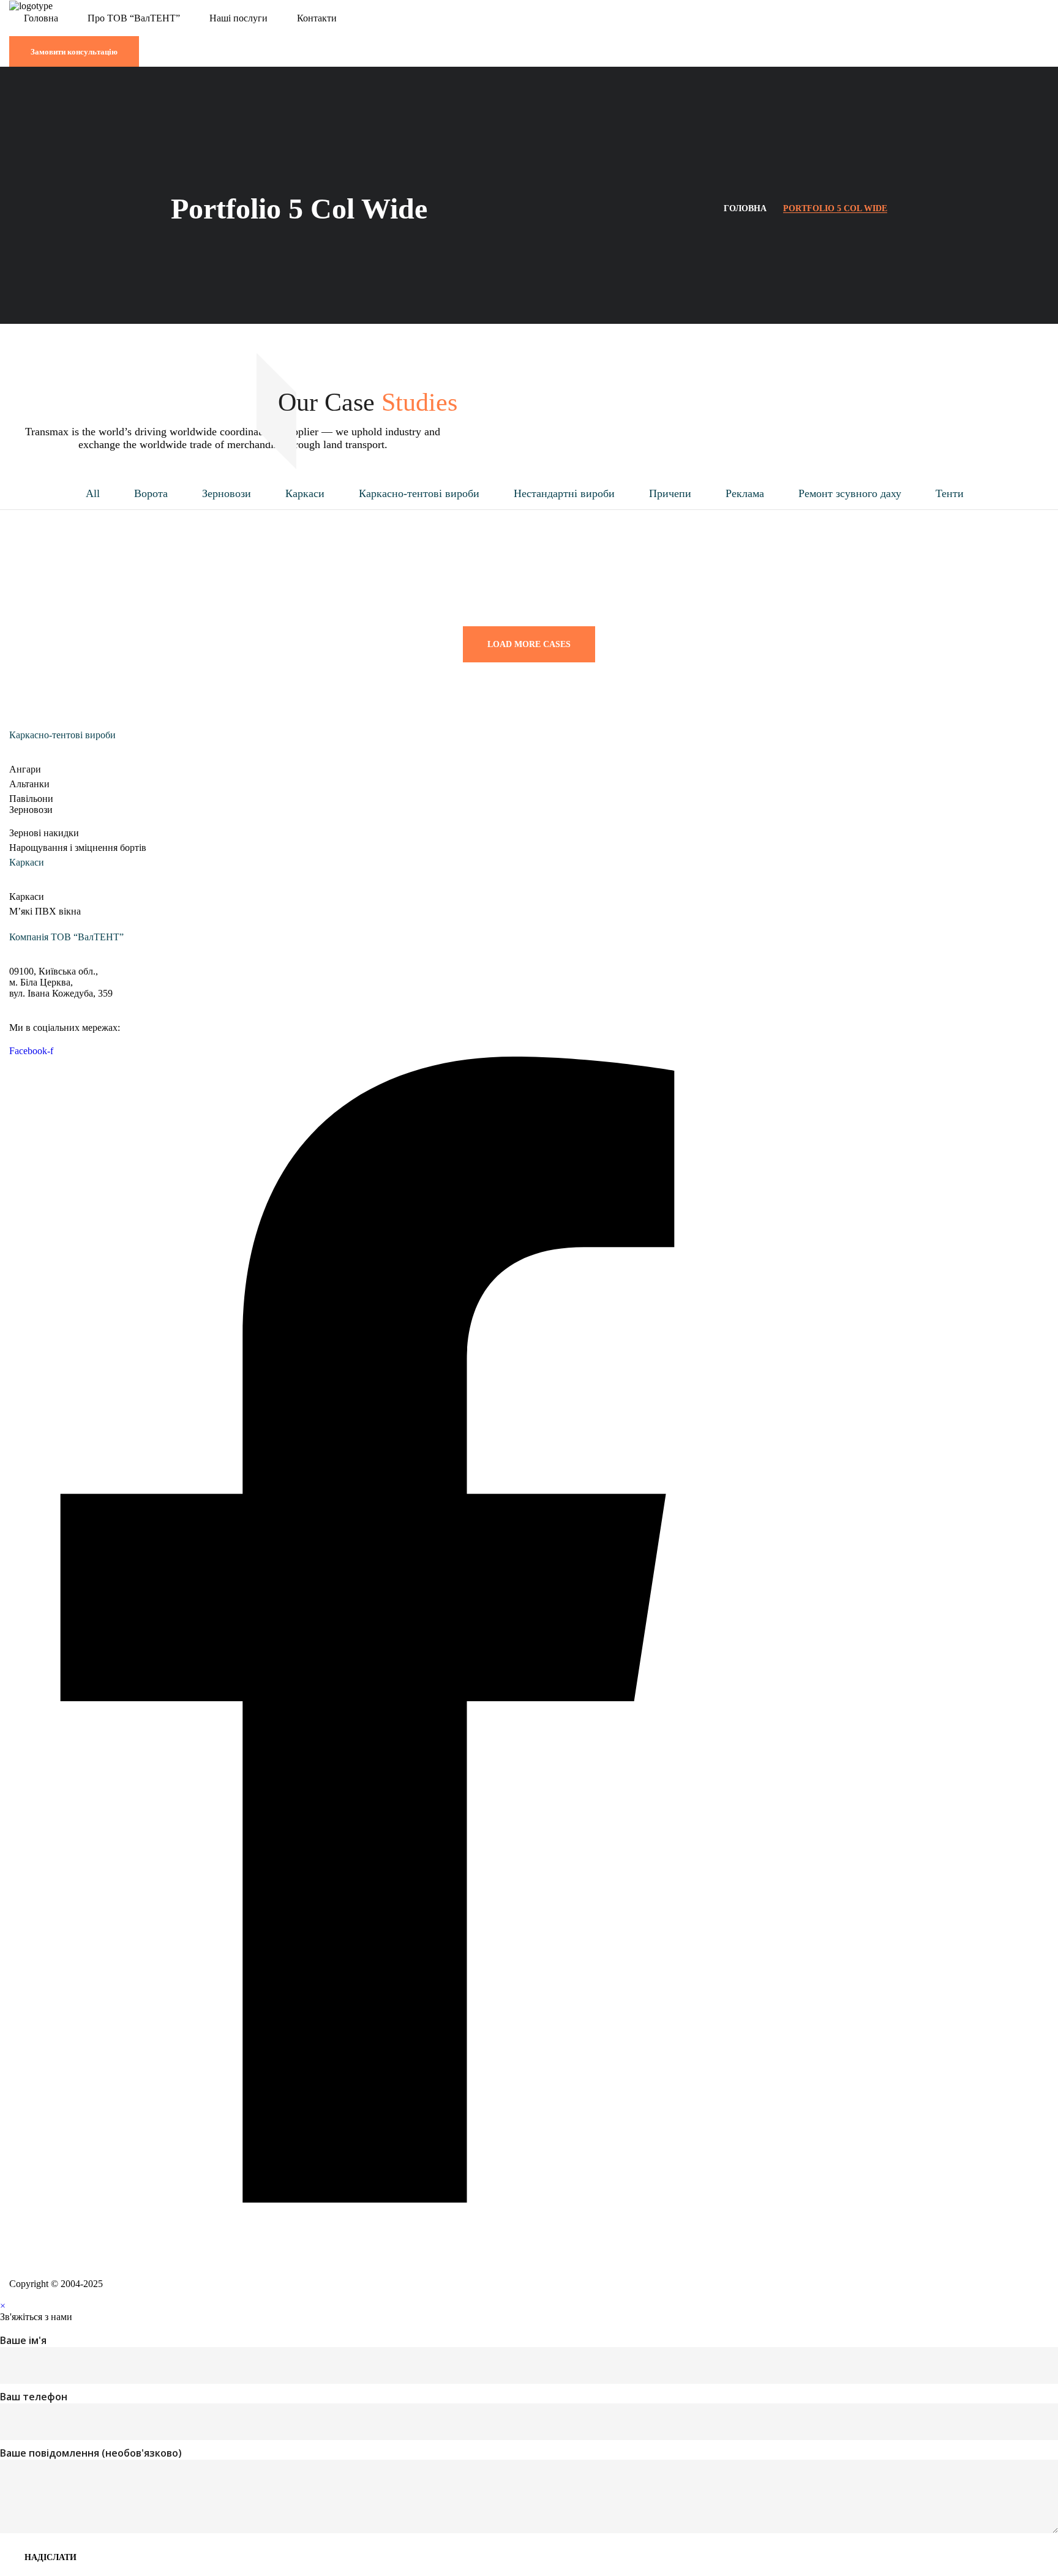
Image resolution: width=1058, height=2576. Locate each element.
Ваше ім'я (23, 2340)
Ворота (151, 494)
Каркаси (305, 494)
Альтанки (29, 784)
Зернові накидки (44, 833)
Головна (745, 208)
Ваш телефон (34, 2397)
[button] (529, 30)
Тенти (950, 494)
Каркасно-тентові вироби (419, 494)
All (93, 494)
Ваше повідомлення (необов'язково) (91, 2453)
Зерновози (227, 494)
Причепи (670, 494)
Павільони (31, 799)
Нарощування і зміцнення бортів (78, 848)
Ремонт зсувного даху (850, 494)
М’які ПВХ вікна (45, 911)
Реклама (745, 494)
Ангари (25, 769)
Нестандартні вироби (564, 494)
